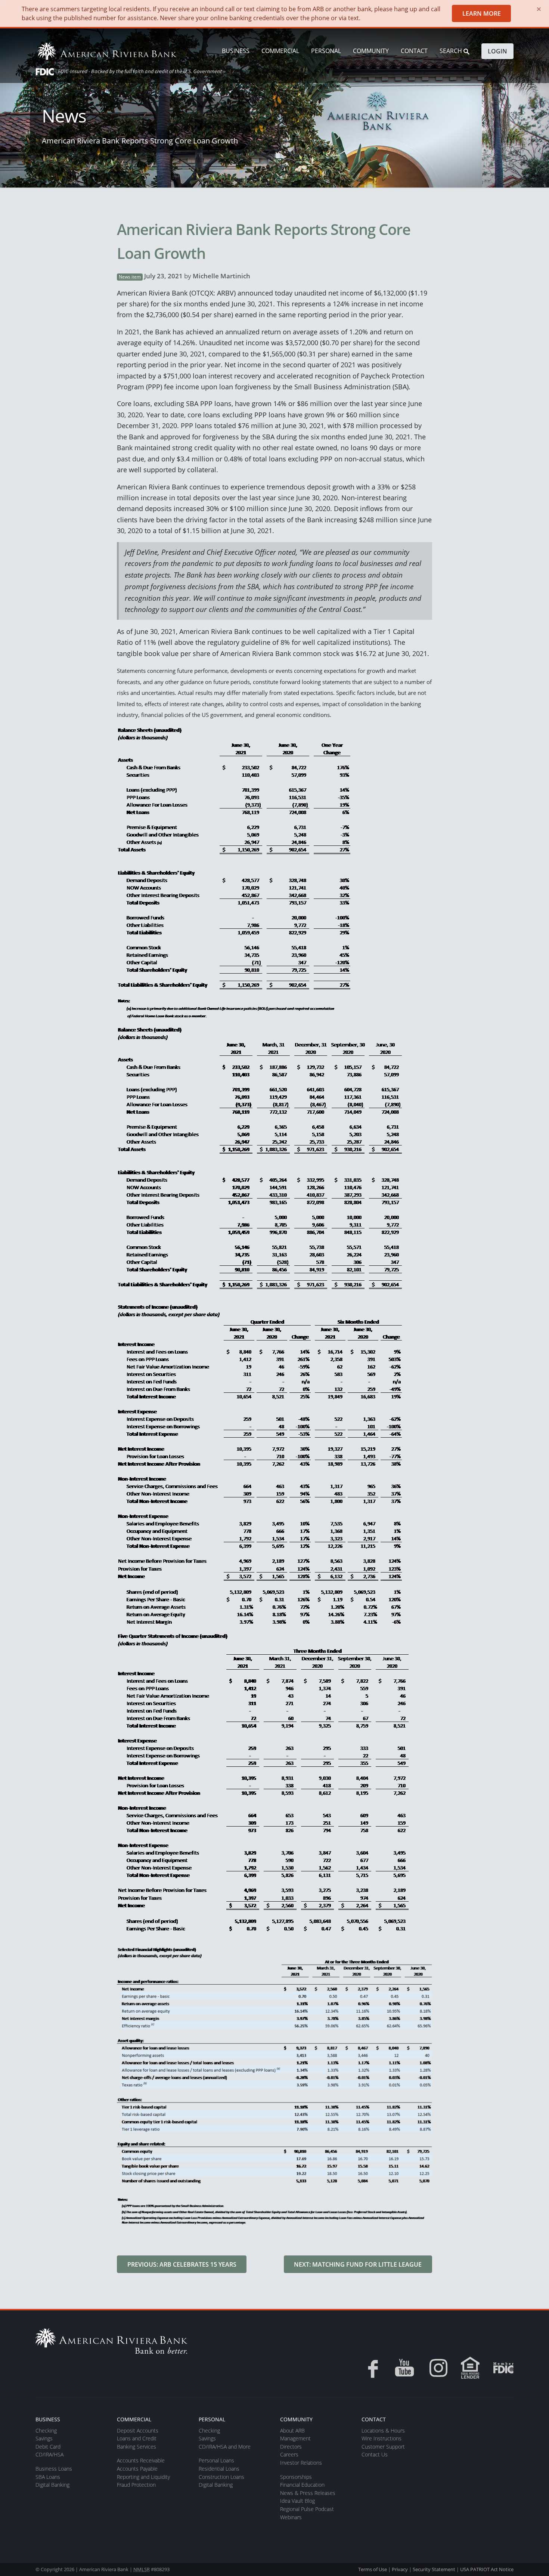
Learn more (482, 13)
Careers (289, 2454)
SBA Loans (48, 2477)
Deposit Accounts (138, 2430)
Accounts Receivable (141, 2460)
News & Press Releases (308, 2493)
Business (236, 51)
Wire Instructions (381, 2438)
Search (452, 51)
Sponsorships (296, 2477)
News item (130, 277)
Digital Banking (52, 2485)
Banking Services (137, 2447)
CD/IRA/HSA (49, 2454)
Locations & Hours (383, 2430)
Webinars (291, 2517)
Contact (414, 51)
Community (371, 51)
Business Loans (54, 2469)
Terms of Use (373, 2569)
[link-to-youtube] (404, 2368)
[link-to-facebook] (370, 2368)
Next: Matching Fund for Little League (358, 2264)
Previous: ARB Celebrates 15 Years (182, 2264)
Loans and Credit (137, 2438)
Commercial (280, 51)
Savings (44, 2438)
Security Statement (434, 2569)
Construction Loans (221, 2477)
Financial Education (302, 2485)
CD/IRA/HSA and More (225, 2447)
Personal (326, 51)
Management (295, 2438)
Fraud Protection (136, 2485)
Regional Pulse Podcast (307, 2509)
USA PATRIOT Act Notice (487, 2569)
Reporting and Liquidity (143, 2477)
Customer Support (383, 2447)
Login (497, 51)
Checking (46, 2430)
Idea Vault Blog (297, 2501)
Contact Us (375, 2454)
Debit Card (48, 2447)
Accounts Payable (137, 2469)
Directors (291, 2447)
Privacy (400, 2569)
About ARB (292, 2430)
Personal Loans (216, 2460)
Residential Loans (219, 2469)
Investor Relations (301, 2463)
